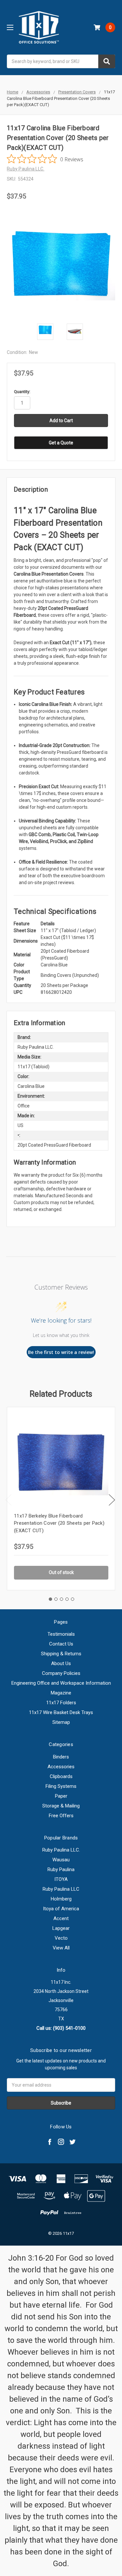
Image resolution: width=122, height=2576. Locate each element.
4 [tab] (67, 1599)
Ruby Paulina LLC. (61, 1850)
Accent (61, 1918)
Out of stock (61, 1572)
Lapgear (61, 1928)
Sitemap (61, 1722)
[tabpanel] (61, 1499)
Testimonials (61, 1634)
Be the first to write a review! (61, 1352)
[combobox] (61, 61)
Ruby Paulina (61, 1869)
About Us (61, 1663)
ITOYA (61, 1879)
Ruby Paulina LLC (61, 1889)
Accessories (61, 1767)
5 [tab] (73, 1599)
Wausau (61, 1860)
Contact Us (61, 1644)
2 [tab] (56, 1599)
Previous (8, 1500)
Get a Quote (61, 443)
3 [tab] (61, 1599)
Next (112, 1500)
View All (61, 1948)
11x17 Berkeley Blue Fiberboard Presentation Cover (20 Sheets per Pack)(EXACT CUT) (59, 1523)
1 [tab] (50, 1599)
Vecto (61, 1938)
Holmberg (61, 1899)
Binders (61, 1757)
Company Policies (61, 1673)
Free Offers (61, 1816)
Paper (61, 1796)
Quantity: (22, 392)
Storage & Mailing (61, 1806)
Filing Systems (61, 1786)
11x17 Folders (61, 1703)
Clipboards (61, 1776)
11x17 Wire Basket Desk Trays (61, 1712)
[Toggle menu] (10, 27)
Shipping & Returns (61, 1654)
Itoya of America (61, 1909)
